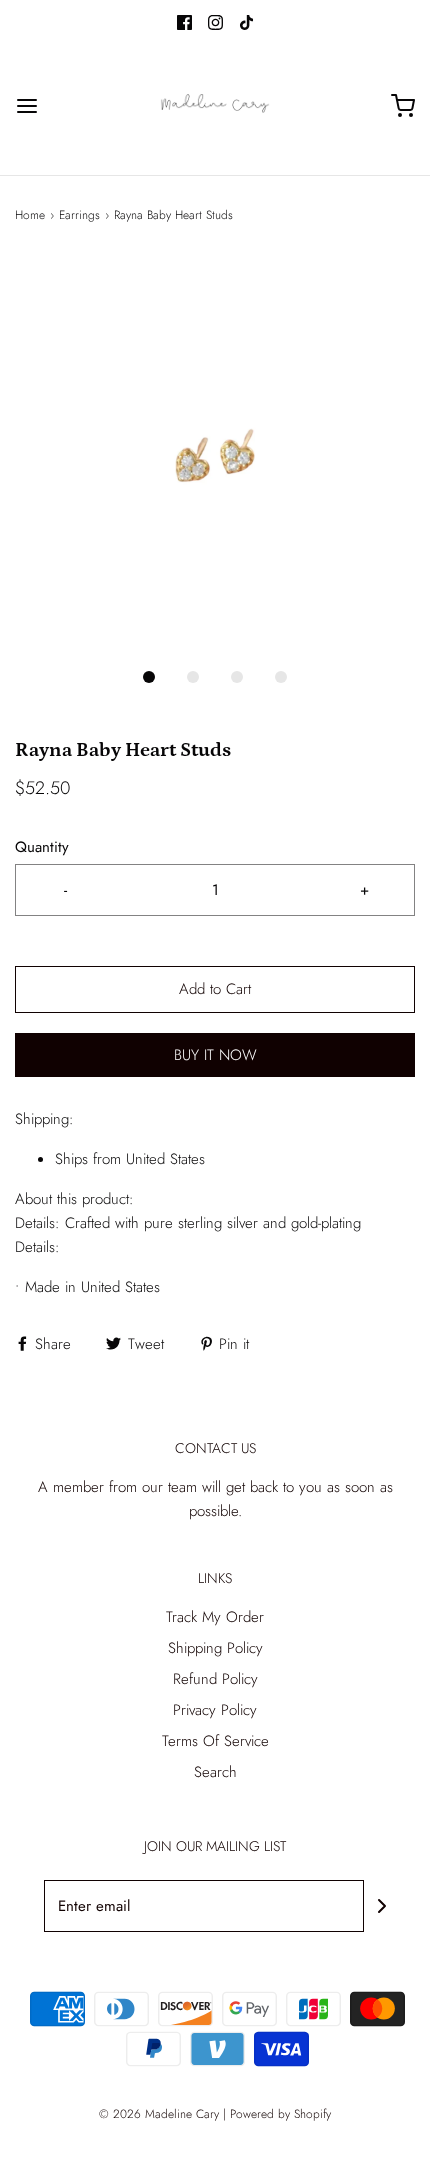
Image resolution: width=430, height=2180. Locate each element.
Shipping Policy (215, 1648)
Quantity (42, 847)
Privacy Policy (215, 1710)
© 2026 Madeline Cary (159, 2114)
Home (30, 215)
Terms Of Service (215, 1741)
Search (215, 1772)
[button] (215, 455)
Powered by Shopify (280, 2114)
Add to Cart (215, 989)
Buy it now (215, 1055)
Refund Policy (215, 1679)
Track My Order (215, 1617)
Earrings (79, 215)
